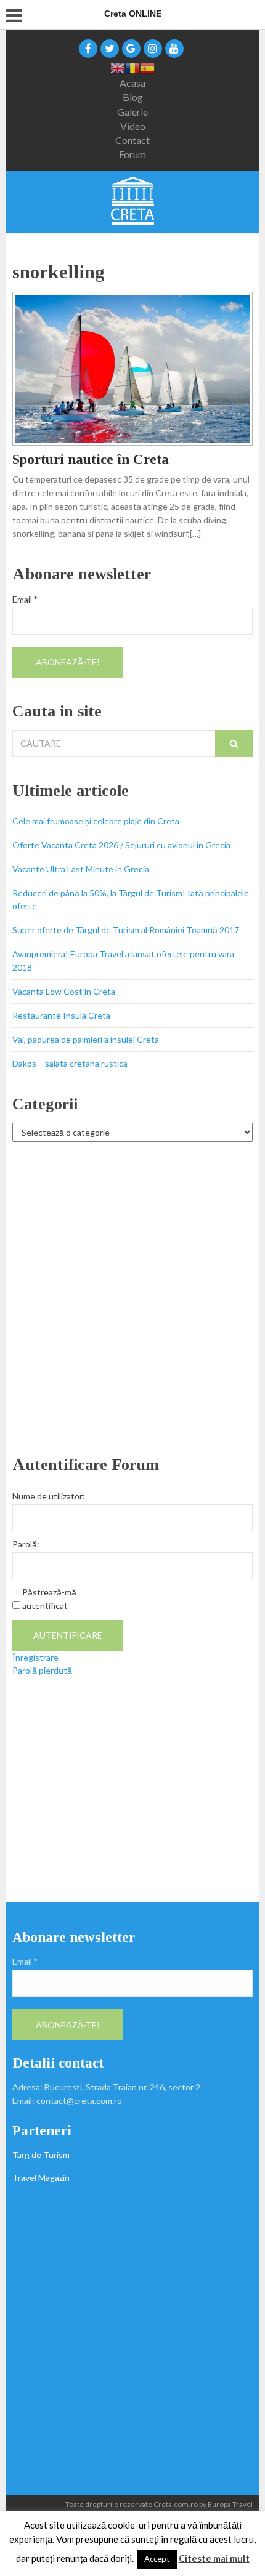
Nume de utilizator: (49, 1496)
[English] (118, 67)
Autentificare (68, 1635)
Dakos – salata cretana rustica (70, 1063)
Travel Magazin (41, 2177)
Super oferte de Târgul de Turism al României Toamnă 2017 (126, 930)
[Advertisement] (132, 1299)
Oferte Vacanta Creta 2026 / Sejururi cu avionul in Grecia (121, 845)
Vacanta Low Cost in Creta (64, 991)
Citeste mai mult (214, 2558)
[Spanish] (147, 67)
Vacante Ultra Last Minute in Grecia (81, 869)
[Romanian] (132, 67)
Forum (132, 154)
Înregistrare (35, 1657)
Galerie (132, 112)
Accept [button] (157, 2559)
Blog (133, 97)
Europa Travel (230, 2504)
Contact (132, 140)
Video (133, 126)
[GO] (234, 744)
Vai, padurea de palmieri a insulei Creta (86, 1039)
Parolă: (26, 1544)
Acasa (132, 83)
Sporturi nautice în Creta (91, 459)
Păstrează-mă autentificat (49, 1599)
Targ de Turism (41, 2155)
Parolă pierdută (42, 1670)
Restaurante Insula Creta (61, 1015)
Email (25, 599)
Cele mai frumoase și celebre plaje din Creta (96, 821)
